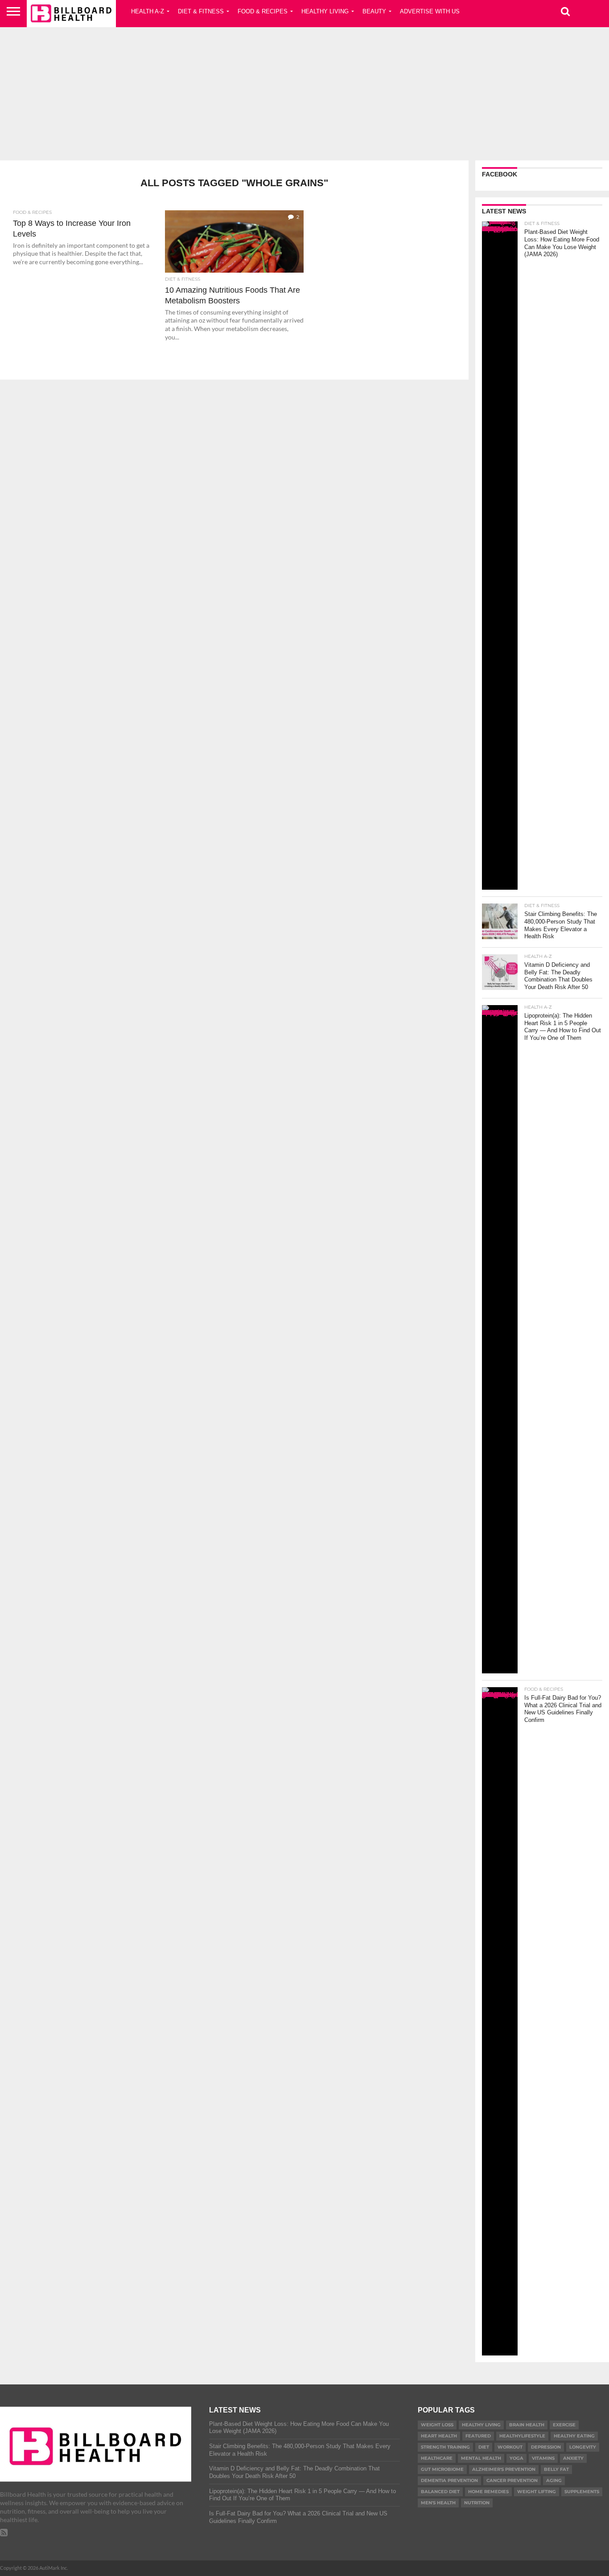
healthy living (481, 2425)
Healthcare (437, 2458)
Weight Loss (437, 2425)
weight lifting (537, 2492)
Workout (510, 2447)
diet (484, 2447)
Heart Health (439, 2436)
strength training (445, 2447)
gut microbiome (442, 2469)
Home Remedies (488, 2492)
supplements (582, 2492)
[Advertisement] (304, 91)
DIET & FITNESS (201, 11)
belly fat (556, 2469)
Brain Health (527, 2425)
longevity (583, 2447)
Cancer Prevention (512, 2480)
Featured (478, 2436)
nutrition (477, 2503)
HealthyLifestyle (522, 2436)
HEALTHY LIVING (325, 11)
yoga (516, 2458)
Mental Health (481, 2458)
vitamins (543, 2458)
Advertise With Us (430, 11)
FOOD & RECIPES (263, 11)
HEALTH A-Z (148, 11)
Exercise (564, 2425)
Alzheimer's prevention (504, 2469)
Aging (554, 2480)
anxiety (573, 2458)
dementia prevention (449, 2480)
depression (546, 2447)
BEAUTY (374, 11)
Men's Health (438, 2503)
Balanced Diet (440, 2492)
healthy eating (574, 2436)
